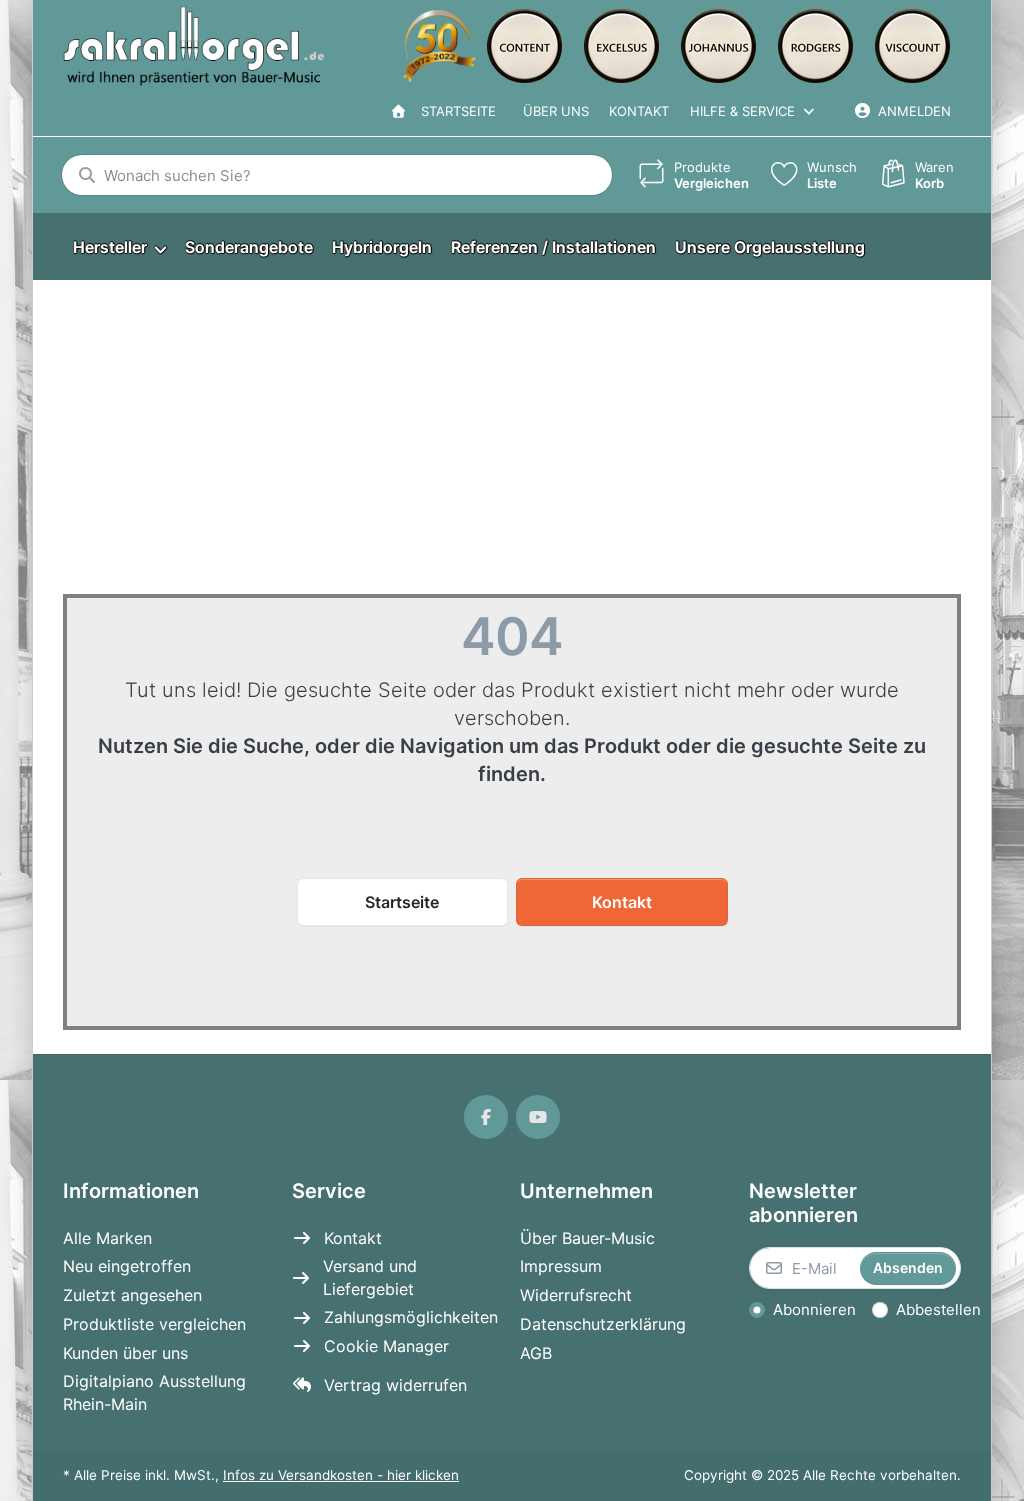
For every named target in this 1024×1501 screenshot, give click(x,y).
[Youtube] (538, 1117)
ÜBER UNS (556, 111)
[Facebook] (486, 1117)
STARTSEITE (454, 111)
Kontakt (639, 111)
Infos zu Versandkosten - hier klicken (341, 1475)
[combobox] (337, 175)
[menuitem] (119, 247)
